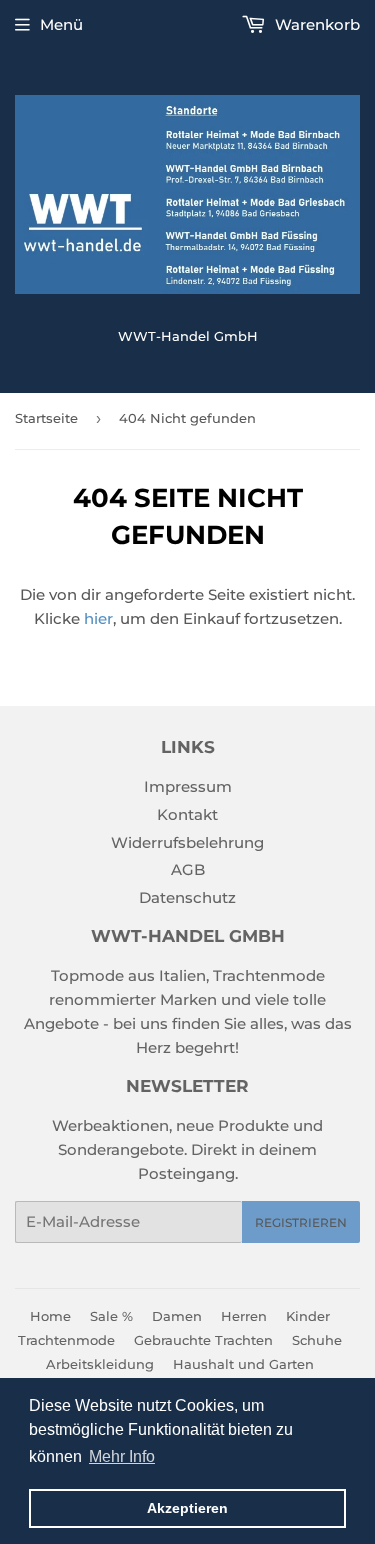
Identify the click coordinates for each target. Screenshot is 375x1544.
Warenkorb (315, 24)
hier (98, 618)
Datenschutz (187, 897)
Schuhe (317, 1340)
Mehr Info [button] (122, 1456)
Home (50, 1316)
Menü (61, 24)
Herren (244, 1316)
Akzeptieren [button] (187, 1508)
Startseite (46, 418)
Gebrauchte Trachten (203, 1340)
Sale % (111, 1316)
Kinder (308, 1316)
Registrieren (301, 1222)
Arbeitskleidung (100, 1364)
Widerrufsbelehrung (187, 842)
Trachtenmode (66, 1340)
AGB (188, 869)
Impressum (188, 786)
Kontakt (187, 814)
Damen (177, 1316)
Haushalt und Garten (243, 1364)
